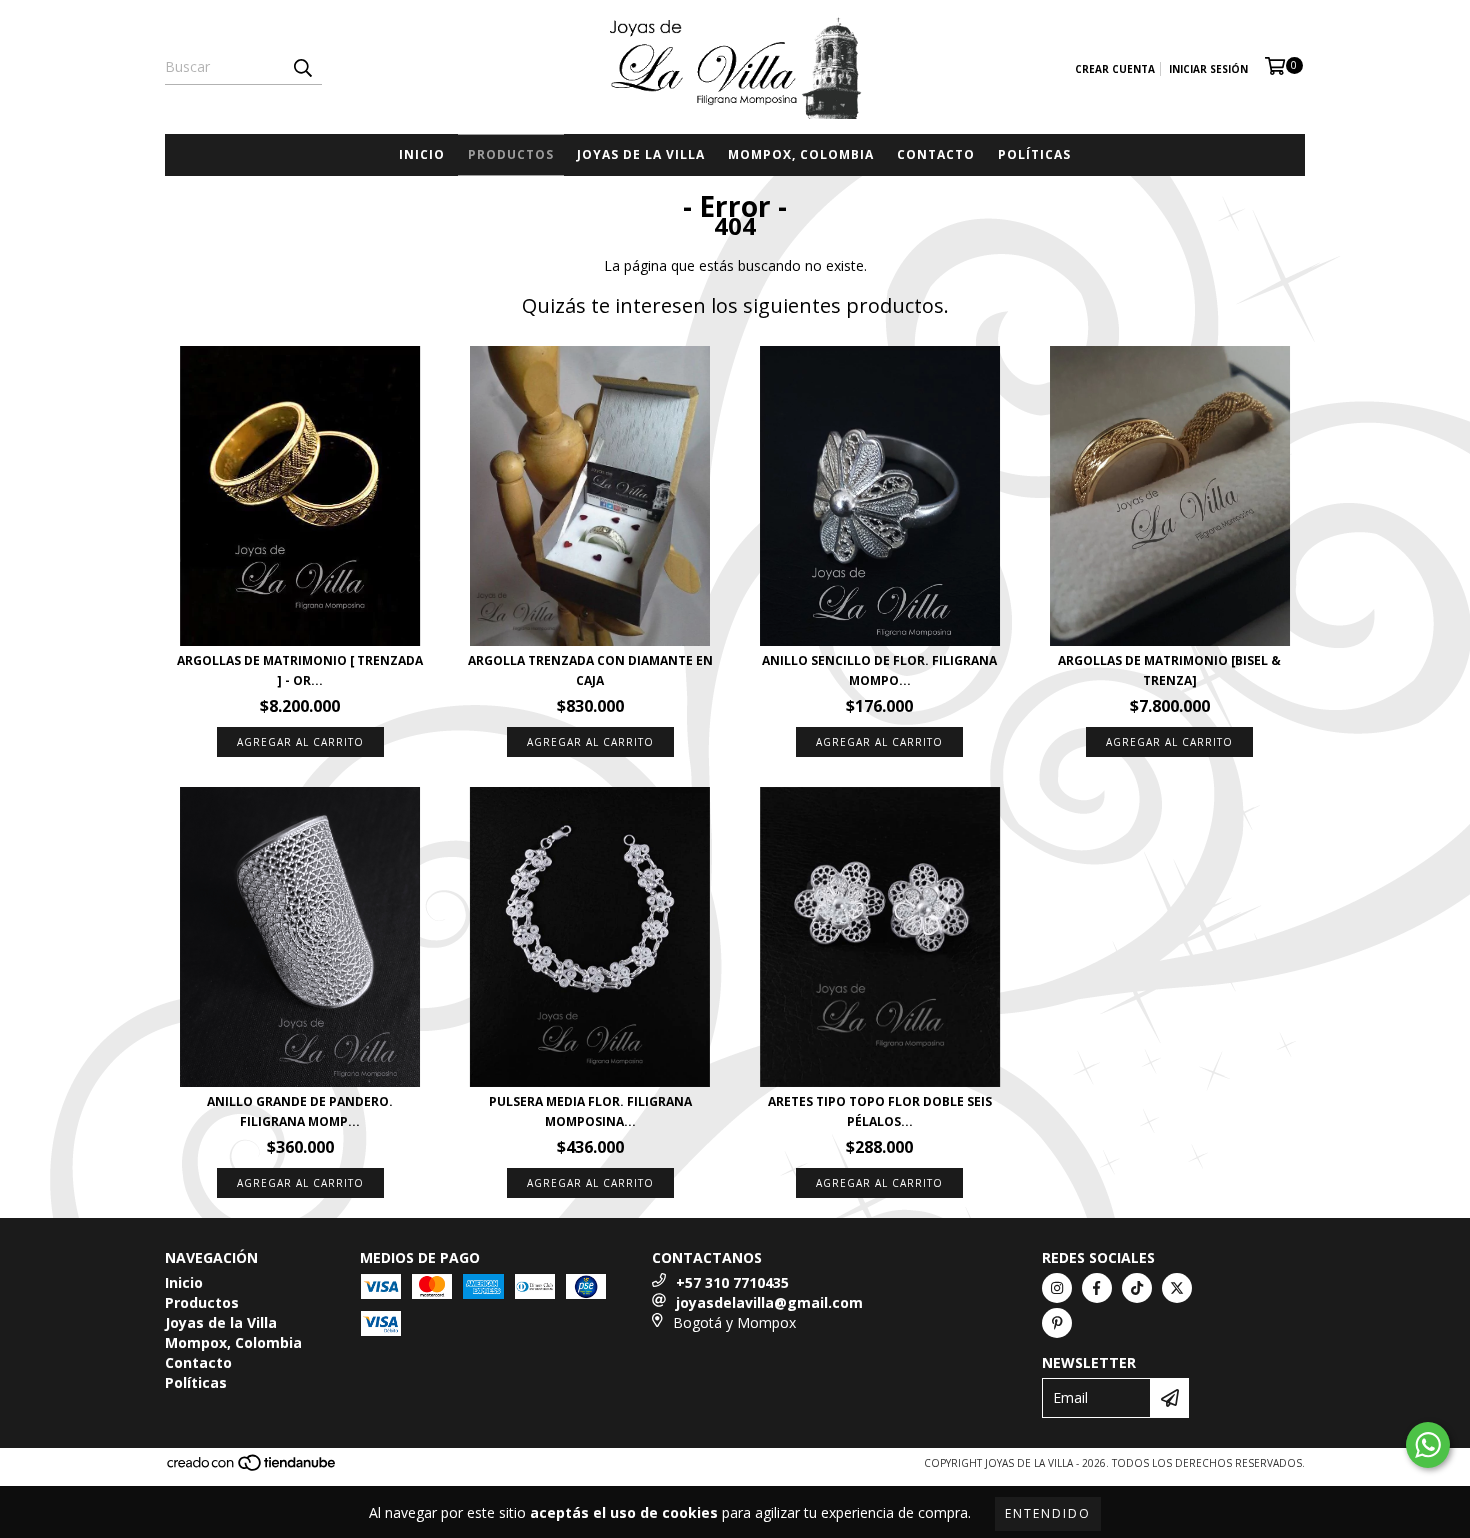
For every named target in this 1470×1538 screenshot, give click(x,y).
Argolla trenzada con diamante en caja (590, 670)
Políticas (1034, 154)
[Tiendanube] (252, 1468)
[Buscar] (302, 67)
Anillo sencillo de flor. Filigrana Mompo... (879, 670)
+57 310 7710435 (732, 1282)
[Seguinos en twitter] (1177, 1288)
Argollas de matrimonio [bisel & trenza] (1169, 670)
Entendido (1048, 1513)
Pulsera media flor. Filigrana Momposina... (590, 1111)
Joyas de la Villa (641, 154)
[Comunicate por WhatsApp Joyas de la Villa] (1428, 1445)
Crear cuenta (1115, 69)
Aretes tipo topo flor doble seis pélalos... (880, 1111)
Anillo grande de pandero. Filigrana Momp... (300, 1111)
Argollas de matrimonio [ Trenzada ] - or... (300, 670)
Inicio (422, 154)
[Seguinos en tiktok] (1137, 1288)
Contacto (936, 154)
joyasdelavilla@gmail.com (769, 1302)
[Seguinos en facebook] (1097, 1288)
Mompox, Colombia (801, 154)
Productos (511, 154)
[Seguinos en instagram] (1057, 1288)
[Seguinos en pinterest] (1057, 1323)
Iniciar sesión (1208, 69)
